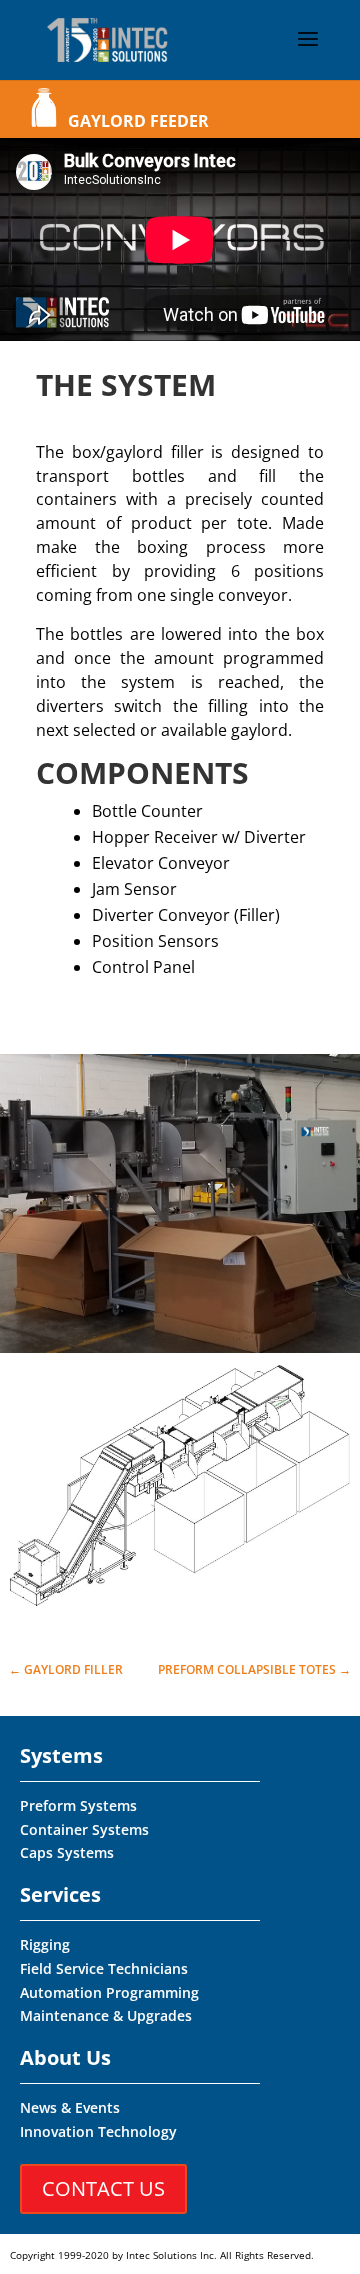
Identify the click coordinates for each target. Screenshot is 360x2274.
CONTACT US (103, 2188)
